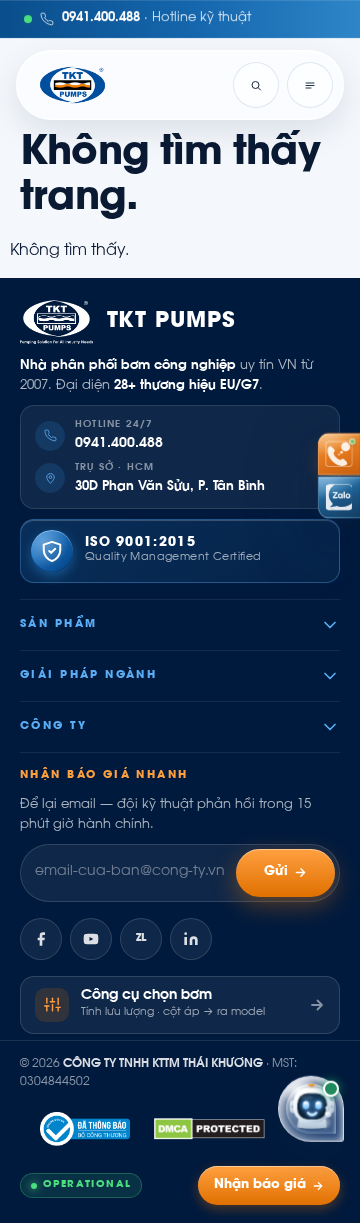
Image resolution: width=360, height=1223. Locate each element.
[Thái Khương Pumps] (72, 85)
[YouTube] (91, 939)
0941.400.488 (119, 444)
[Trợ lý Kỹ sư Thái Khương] (311, 1108)
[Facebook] (41, 939)
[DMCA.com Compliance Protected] (209, 1129)
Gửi (276, 872)
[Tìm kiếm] (256, 85)
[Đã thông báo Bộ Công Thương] (85, 1129)
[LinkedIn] (191, 939)
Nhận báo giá (260, 1185)
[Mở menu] (310, 85)
